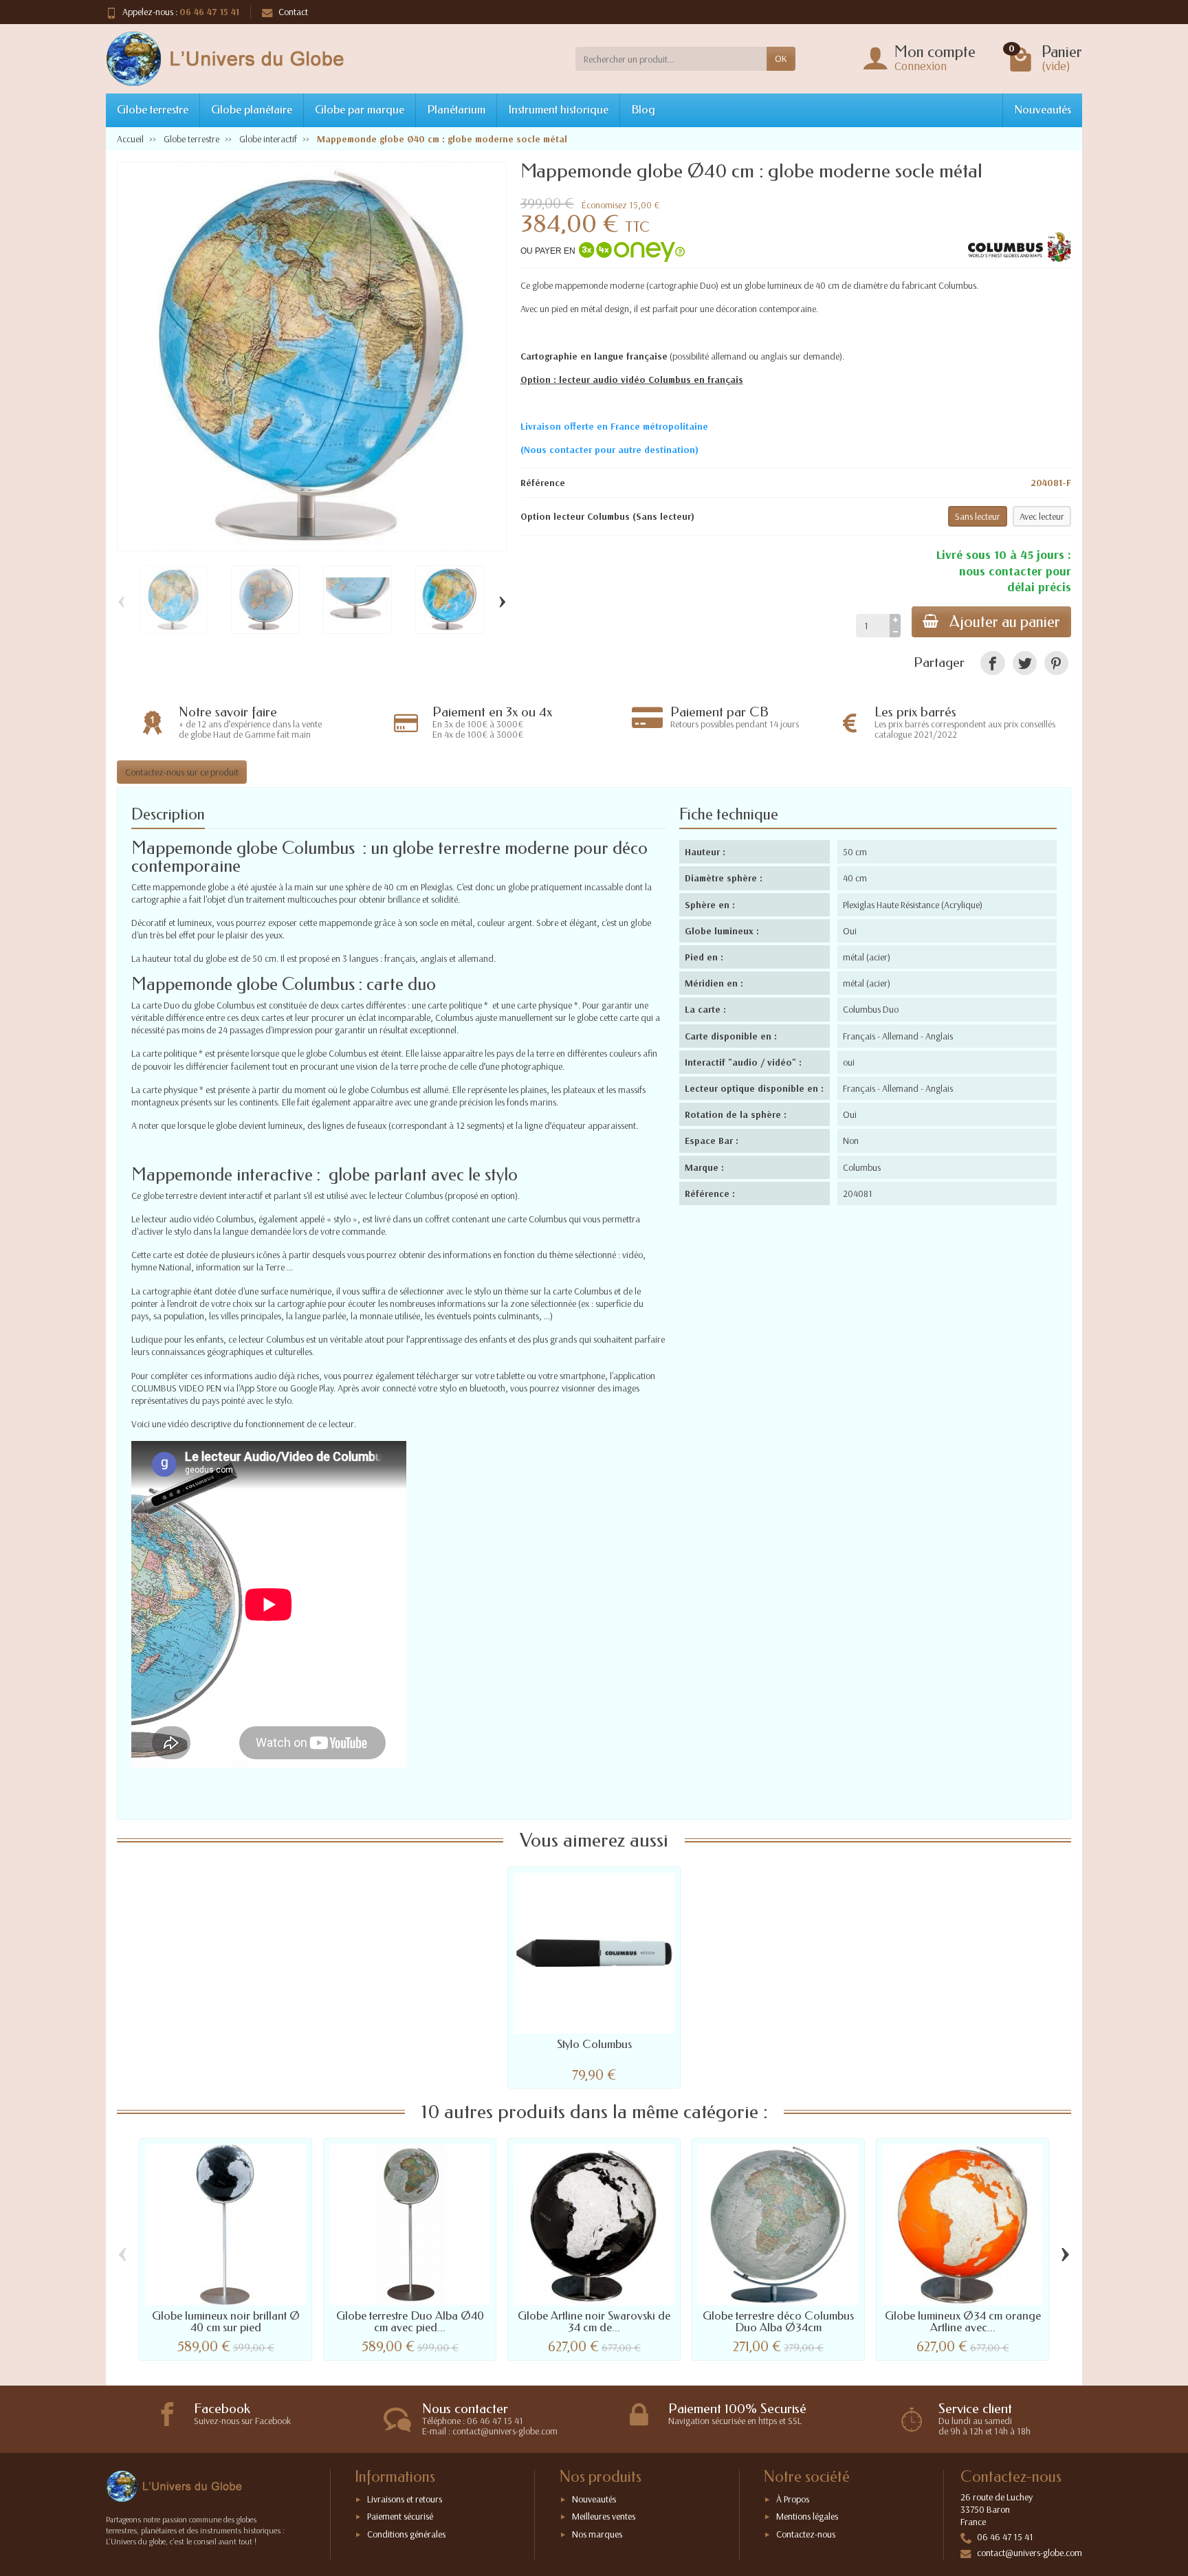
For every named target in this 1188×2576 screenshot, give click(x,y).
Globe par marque (360, 110)
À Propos (793, 2499)
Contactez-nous (806, 2534)
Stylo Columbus (594, 2044)
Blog (643, 110)
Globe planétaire (252, 110)
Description (168, 814)
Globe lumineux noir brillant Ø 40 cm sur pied (226, 2322)
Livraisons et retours (405, 2499)
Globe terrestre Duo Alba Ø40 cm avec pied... (410, 2322)
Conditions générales (406, 2534)
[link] (992, 663)
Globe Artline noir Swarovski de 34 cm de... (594, 2322)
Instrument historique (558, 110)
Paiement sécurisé (400, 2516)
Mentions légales (807, 2516)
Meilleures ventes (604, 2516)
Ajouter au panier (1005, 622)
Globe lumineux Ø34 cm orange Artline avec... (963, 2322)
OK (781, 58)
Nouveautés (1043, 110)
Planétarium (456, 110)
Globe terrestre (153, 110)
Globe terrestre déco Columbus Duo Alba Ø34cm (778, 2322)
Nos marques (597, 2534)
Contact (293, 12)
